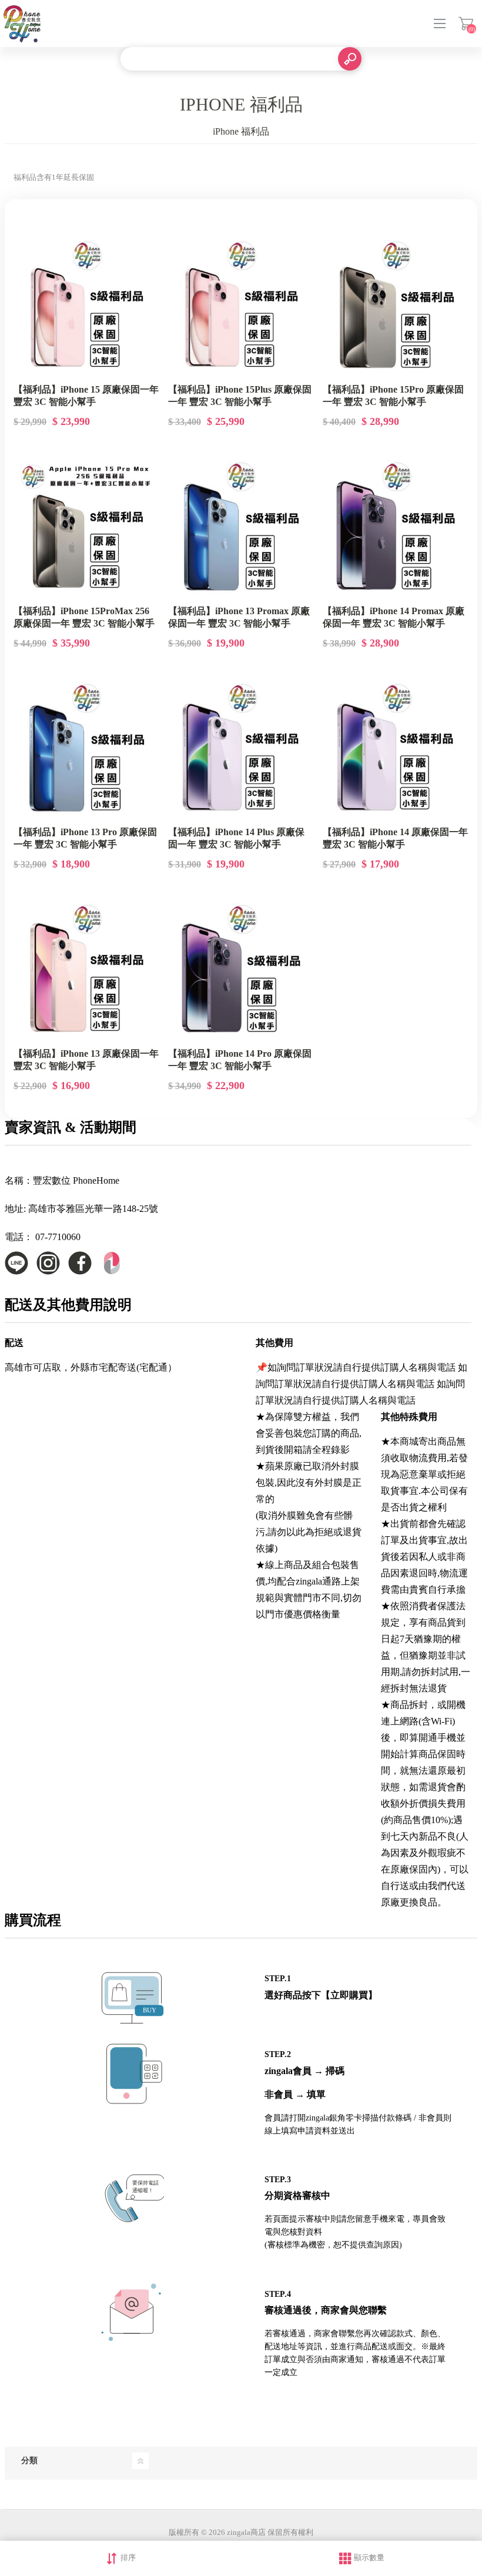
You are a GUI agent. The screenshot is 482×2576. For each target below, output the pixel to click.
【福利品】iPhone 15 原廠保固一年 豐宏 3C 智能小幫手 (86, 396)
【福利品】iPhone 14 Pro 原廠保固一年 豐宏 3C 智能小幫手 (240, 1060)
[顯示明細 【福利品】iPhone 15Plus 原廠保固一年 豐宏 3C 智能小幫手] (241, 306)
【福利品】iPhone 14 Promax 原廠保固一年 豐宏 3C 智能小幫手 (394, 617)
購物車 (466, 24)
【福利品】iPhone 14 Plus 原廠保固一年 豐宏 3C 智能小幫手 (236, 838)
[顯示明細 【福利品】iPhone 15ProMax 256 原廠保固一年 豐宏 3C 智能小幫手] (86, 527)
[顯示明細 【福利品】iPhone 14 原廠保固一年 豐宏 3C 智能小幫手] (396, 748)
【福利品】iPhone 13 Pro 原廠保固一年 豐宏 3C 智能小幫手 (85, 838)
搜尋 (350, 59)
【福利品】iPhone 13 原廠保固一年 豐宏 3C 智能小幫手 (86, 1060)
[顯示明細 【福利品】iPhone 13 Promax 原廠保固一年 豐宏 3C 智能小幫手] (241, 527)
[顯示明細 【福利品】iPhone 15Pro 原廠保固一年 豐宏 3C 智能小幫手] (396, 306)
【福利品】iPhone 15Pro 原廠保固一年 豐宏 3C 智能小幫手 (393, 396)
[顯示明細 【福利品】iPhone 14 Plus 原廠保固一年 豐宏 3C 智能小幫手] (241, 748)
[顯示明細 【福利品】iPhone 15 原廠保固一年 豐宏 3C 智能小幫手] (86, 306)
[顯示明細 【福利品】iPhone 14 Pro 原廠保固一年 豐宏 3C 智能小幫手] (241, 969)
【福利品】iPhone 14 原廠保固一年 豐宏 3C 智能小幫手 (395, 838)
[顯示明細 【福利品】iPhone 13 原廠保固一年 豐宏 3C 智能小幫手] (86, 969)
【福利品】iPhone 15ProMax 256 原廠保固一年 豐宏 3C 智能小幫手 (84, 617)
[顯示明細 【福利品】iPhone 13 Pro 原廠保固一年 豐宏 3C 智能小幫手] (86, 748)
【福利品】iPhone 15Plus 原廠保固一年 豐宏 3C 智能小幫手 (240, 396)
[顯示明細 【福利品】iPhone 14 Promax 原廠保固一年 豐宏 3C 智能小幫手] (396, 527)
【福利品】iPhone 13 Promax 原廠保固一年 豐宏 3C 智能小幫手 (239, 617)
